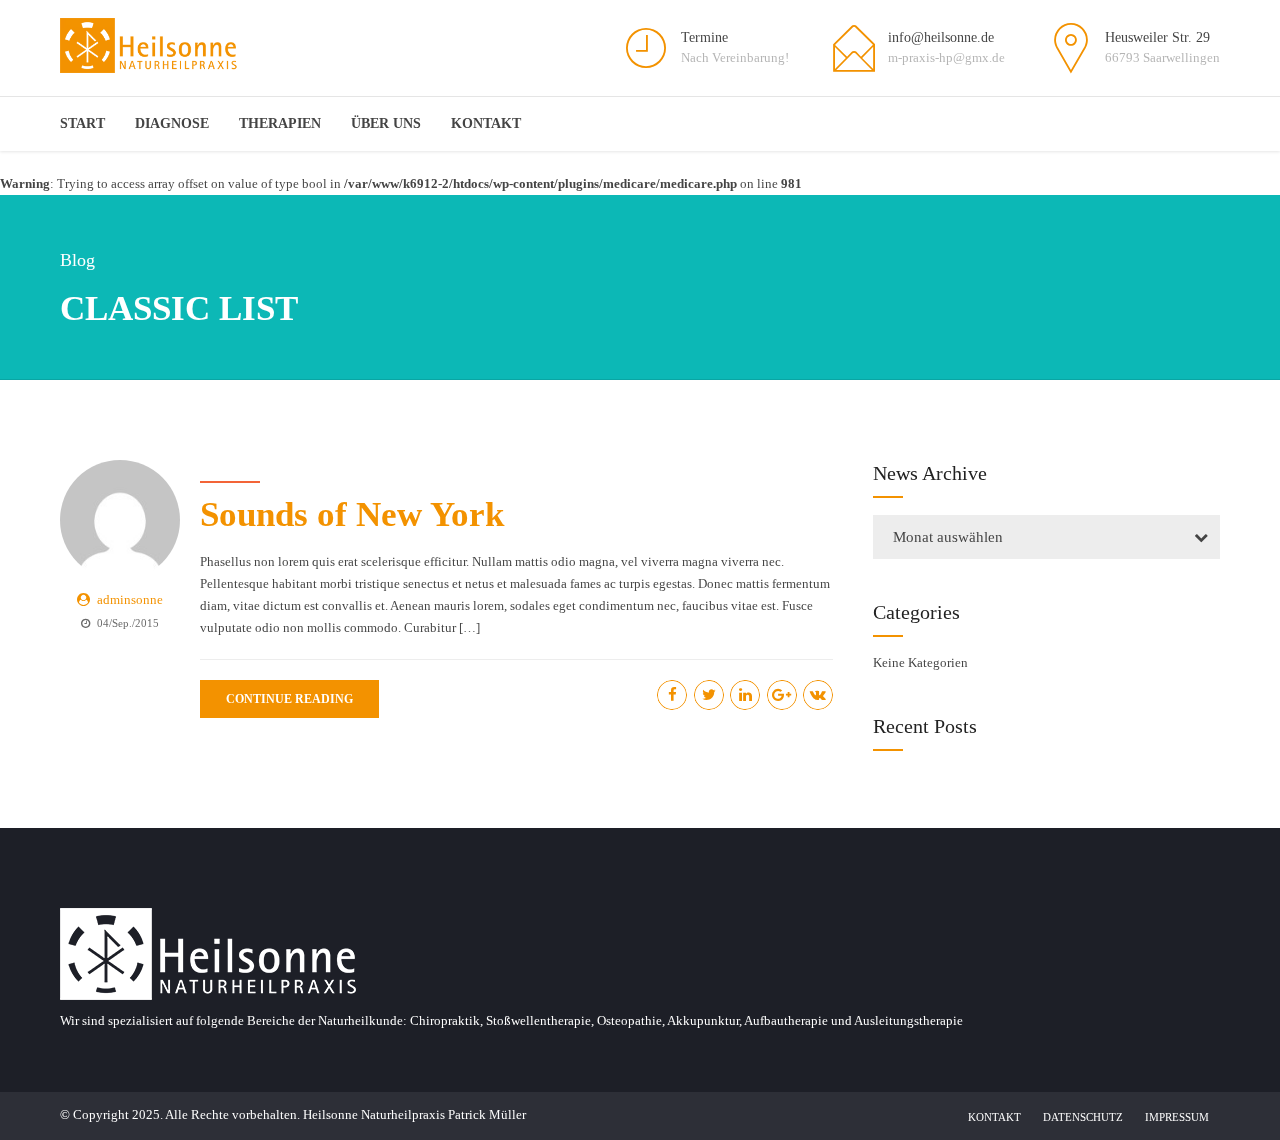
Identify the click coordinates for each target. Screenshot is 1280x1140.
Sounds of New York (352, 514)
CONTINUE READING (289, 699)
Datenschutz (1083, 1117)
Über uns (386, 123)
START (82, 123)
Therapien (280, 123)
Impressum (1177, 1117)
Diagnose (172, 123)
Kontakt (486, 123)
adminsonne (130, 599)
